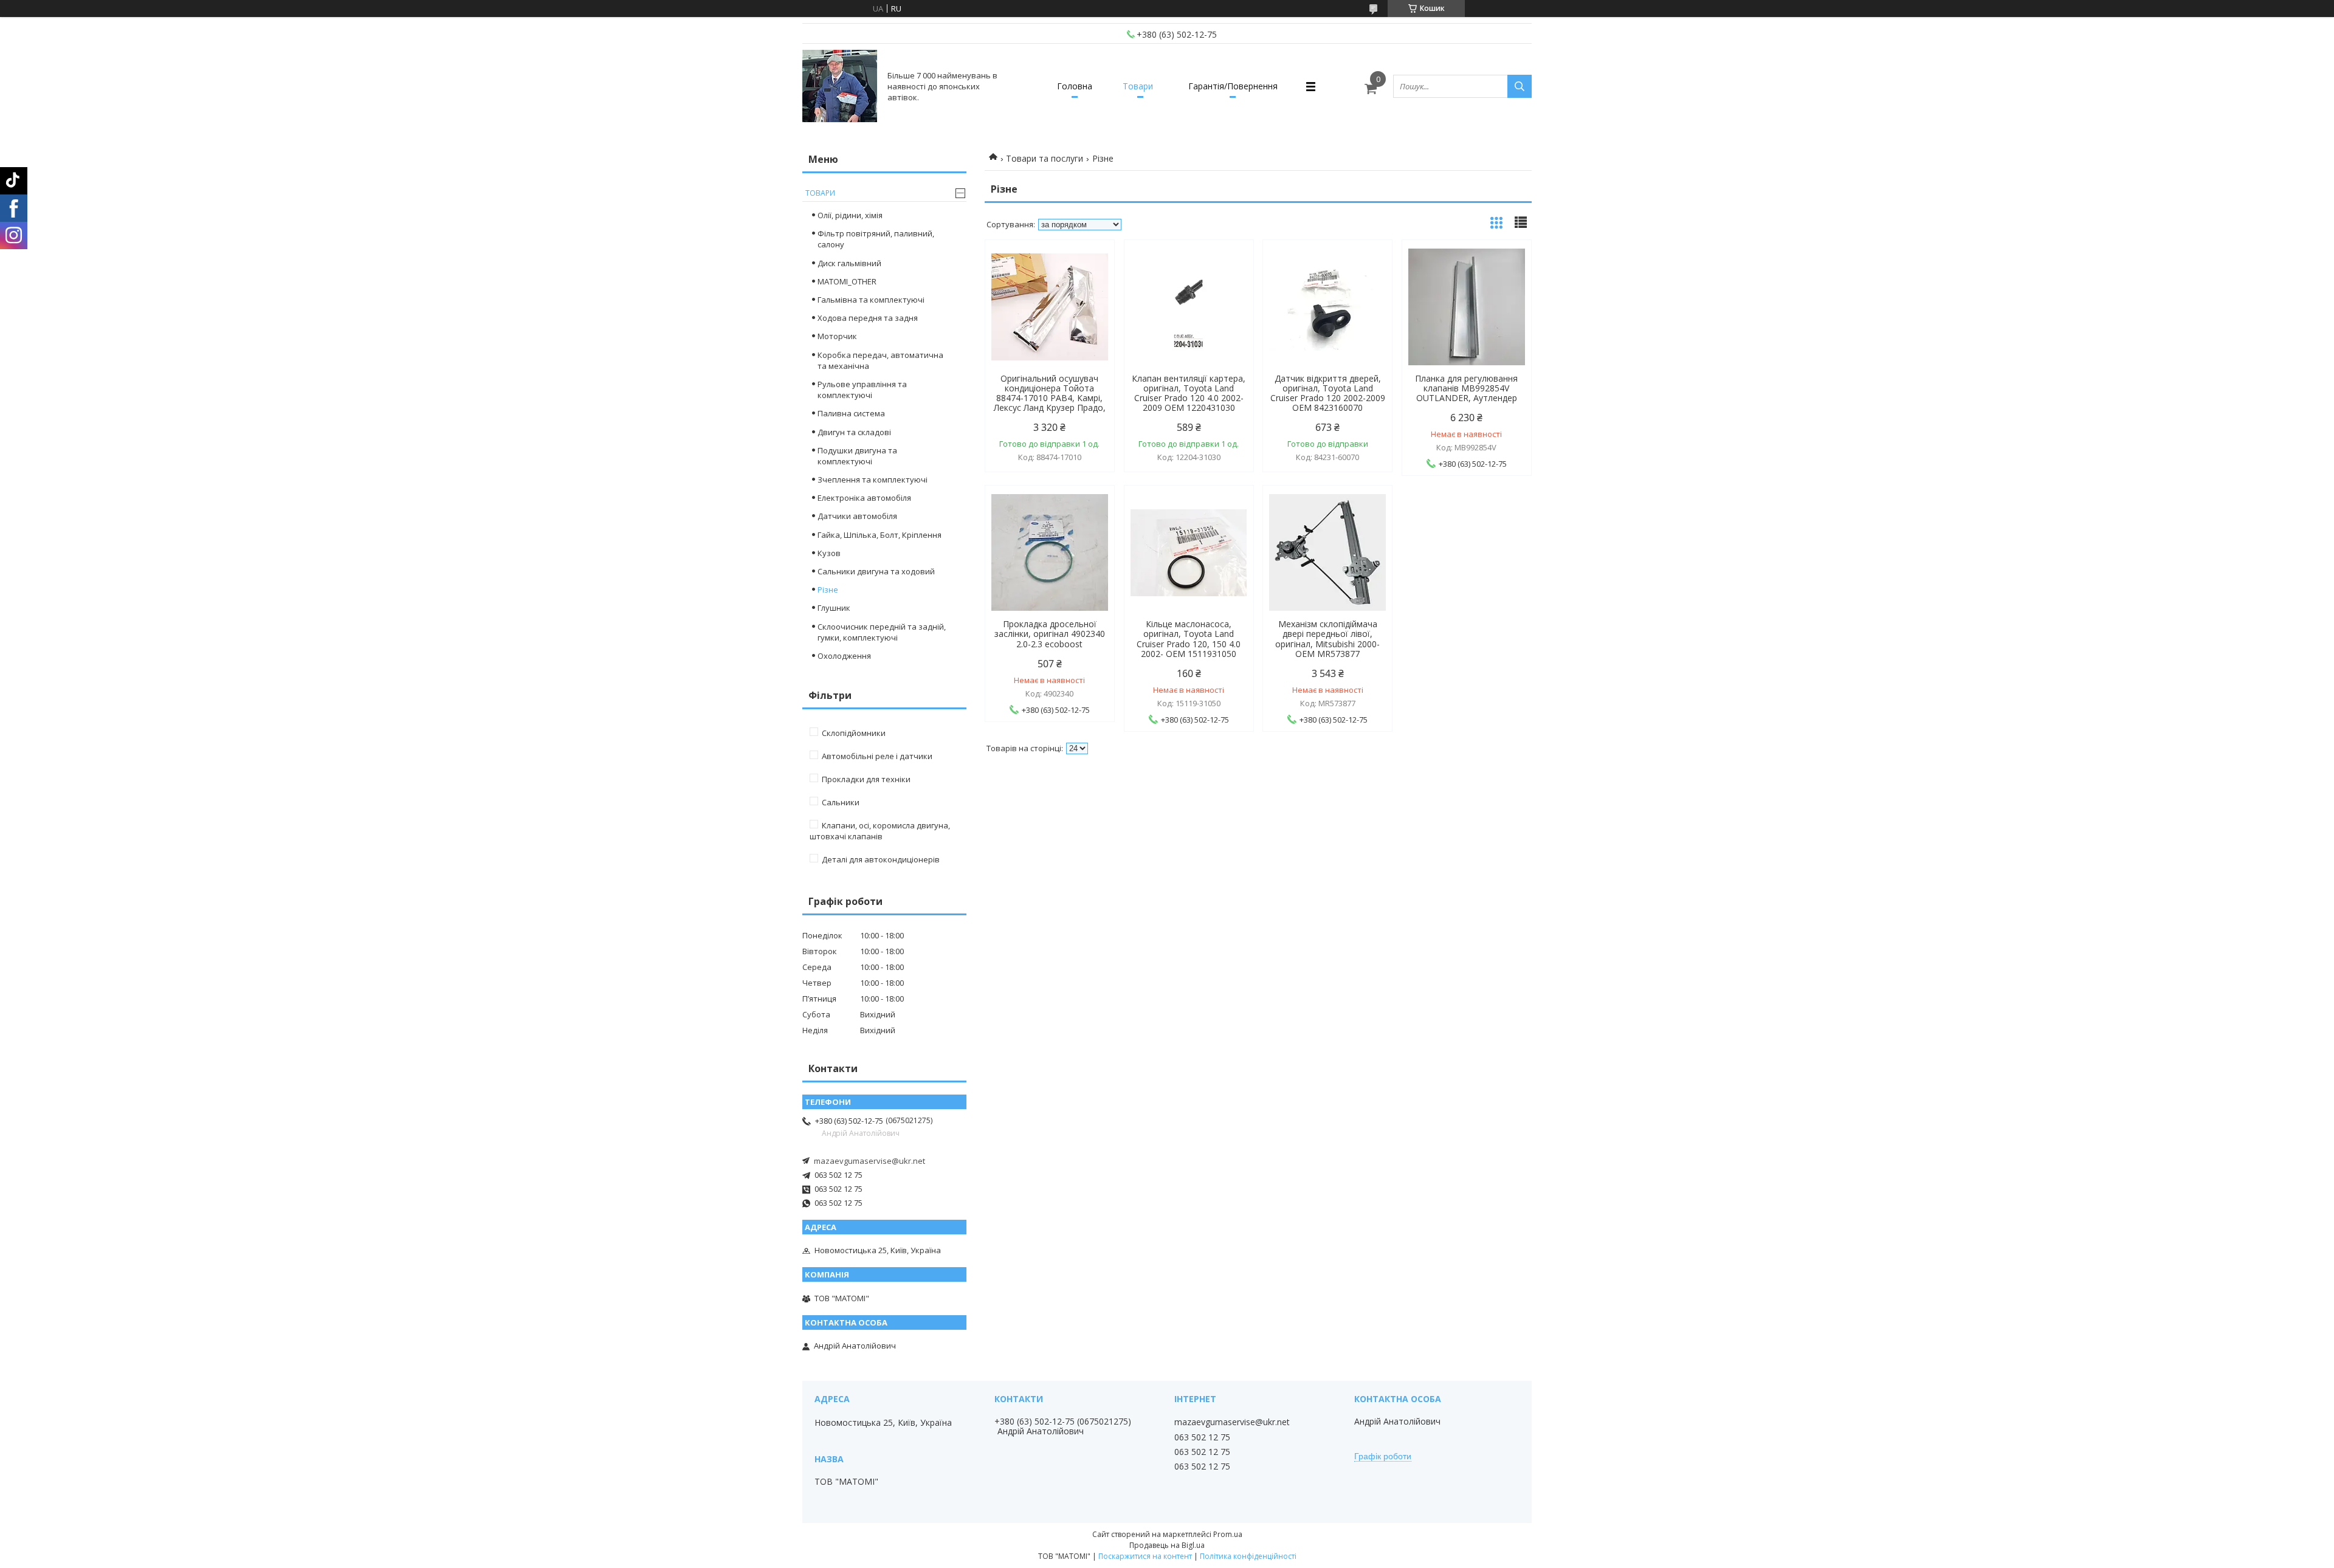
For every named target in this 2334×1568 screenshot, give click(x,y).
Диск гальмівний (849, 263)
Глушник (834, 608)
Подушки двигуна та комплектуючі (857, 456)
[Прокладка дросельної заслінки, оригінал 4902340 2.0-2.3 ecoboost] (1050, 552)
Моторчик (837, 336)
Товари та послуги (1045, 158)
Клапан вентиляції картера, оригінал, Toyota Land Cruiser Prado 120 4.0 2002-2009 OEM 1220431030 (1189, 393)
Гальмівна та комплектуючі (871, 300)
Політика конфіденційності (1248, 1556)
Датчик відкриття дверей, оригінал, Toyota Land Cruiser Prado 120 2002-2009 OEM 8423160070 (1328, 393)
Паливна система (851, 413)
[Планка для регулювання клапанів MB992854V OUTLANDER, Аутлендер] (1467, 307)
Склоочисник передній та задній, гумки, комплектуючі (882, 632)
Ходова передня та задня (868, 318)
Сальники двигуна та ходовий (876, 571)
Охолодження (844, 656)
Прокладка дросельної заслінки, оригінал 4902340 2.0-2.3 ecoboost (1050, 634)
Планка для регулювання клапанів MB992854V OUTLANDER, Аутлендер (1466, 388)
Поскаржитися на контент (1145, 1556)
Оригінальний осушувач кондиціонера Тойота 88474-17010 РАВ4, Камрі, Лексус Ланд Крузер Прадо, (1050, 393)
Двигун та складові (854, 432)
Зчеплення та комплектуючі (873, 480)
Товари (1138, 86)
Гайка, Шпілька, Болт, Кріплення (880, 535)
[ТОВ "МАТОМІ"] (840, 86)
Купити (1092, 271)
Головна (1075, 86)
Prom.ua (1228, 1534)
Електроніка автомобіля (864, 498)
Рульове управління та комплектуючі (862, 390)
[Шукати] (1520, 86)
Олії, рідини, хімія (850, 215)
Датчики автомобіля (857, 516)
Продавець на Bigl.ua (1167, 1545)
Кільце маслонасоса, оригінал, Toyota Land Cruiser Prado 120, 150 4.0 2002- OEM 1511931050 (1189, 639)
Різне (828, 590)
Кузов (829, 553)
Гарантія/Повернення (1233, 86)
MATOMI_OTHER (847, 281)
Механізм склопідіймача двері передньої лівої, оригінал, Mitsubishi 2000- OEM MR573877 (1327, 639)
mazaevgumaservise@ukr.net (869, 1161)
